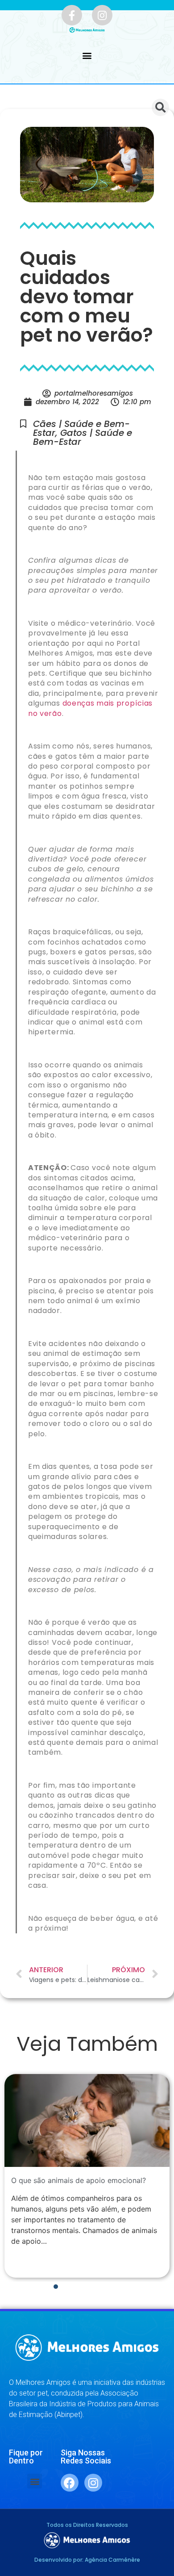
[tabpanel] (87, 2176)
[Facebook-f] (72, 15)
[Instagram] (102, 15)
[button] (87, 56)
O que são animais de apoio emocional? (79, 2180)
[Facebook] (70, 2483)
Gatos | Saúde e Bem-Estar (83, 437)
